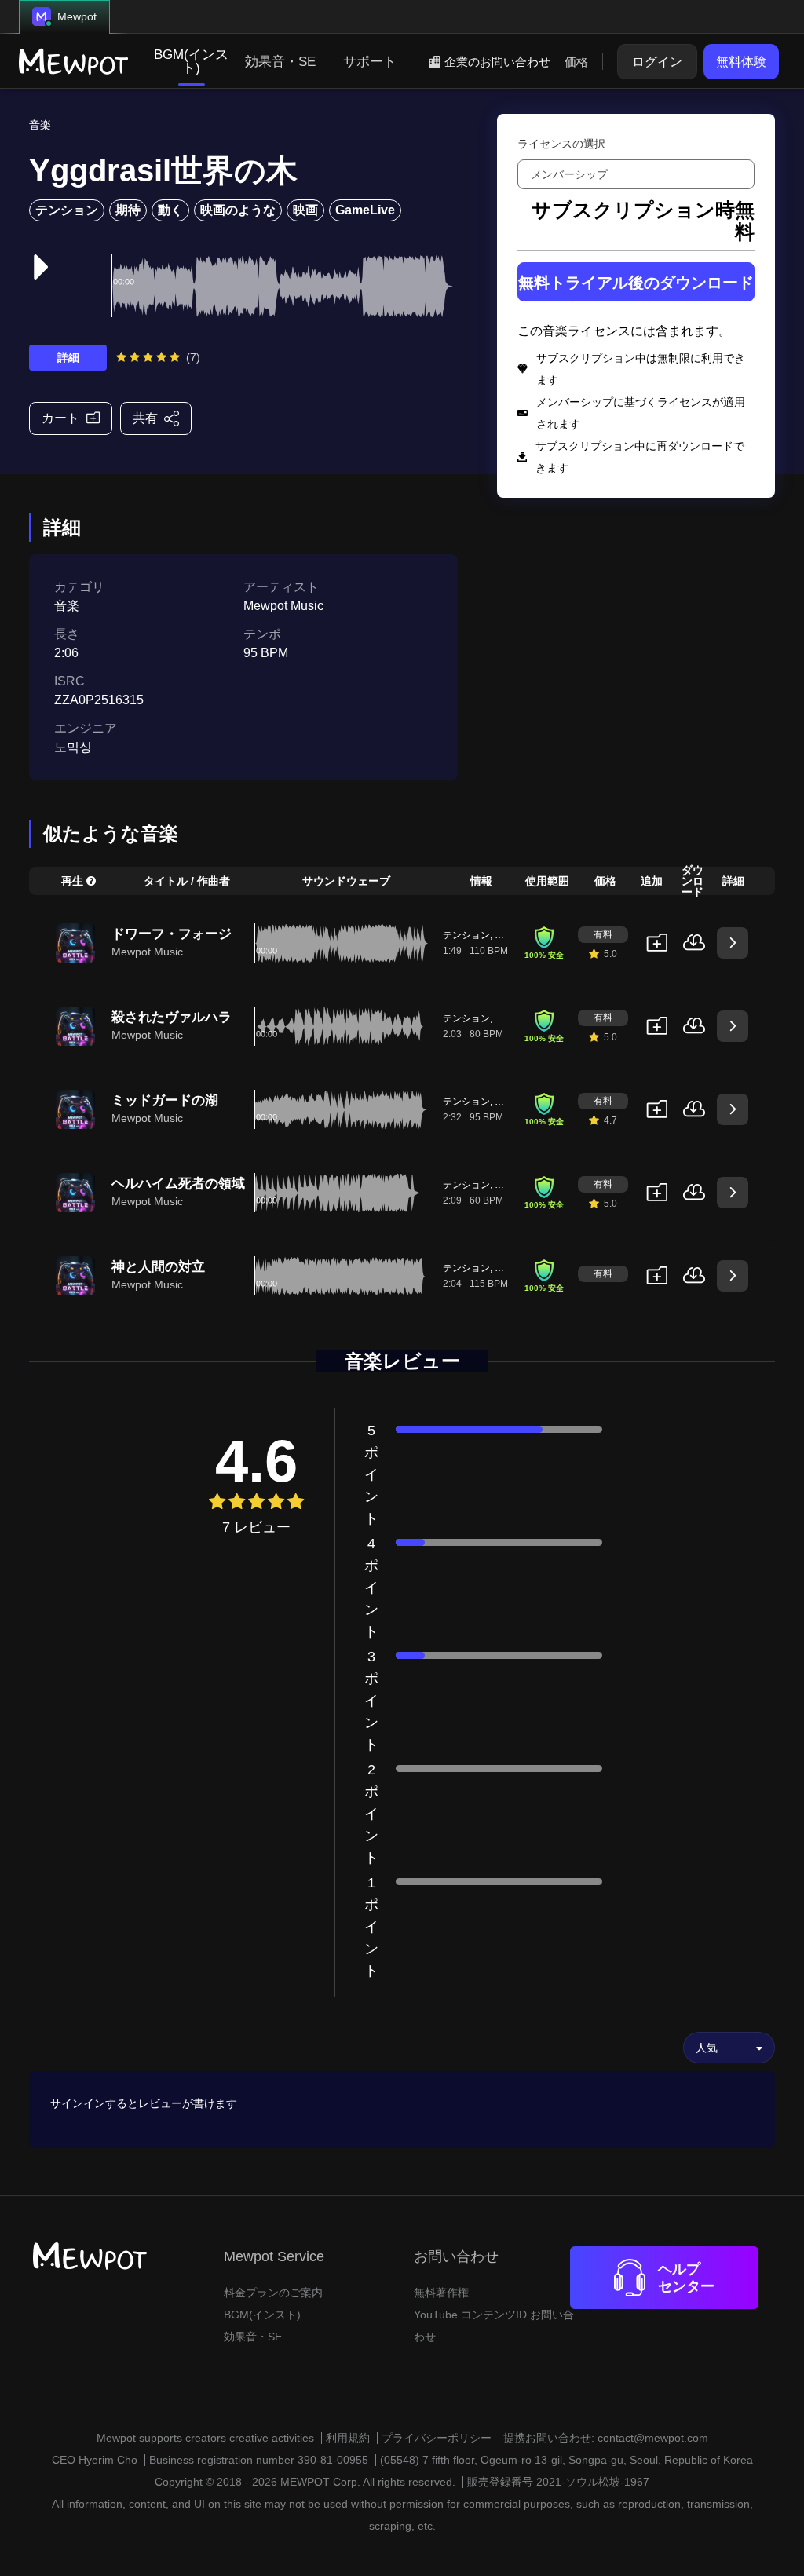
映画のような (238, 210)
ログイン (657, 62)
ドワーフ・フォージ (172, 934)
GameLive (365, 210)
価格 (576, 62)
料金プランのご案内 (273, 2293)
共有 (145, 418)
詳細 (68, 357)
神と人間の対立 (158, 1267)
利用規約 (348, 2438)
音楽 (40, 125)
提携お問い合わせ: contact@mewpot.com (606, 2438)
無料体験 (741, 62)
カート (60, 418)
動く (170, 210)
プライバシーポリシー (437, 2438)
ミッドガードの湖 (165, 1100)
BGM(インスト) (191, 61)
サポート (370, 62)
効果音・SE (280, 62)
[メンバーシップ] (636, 174)
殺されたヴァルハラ (172, 1017)
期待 (128, 210)
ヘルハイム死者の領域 (178, 1184)
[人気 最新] (729, 2048)
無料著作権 (441, 2293)
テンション (67, 210)
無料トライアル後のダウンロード (636, 283)
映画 (305, 210)
